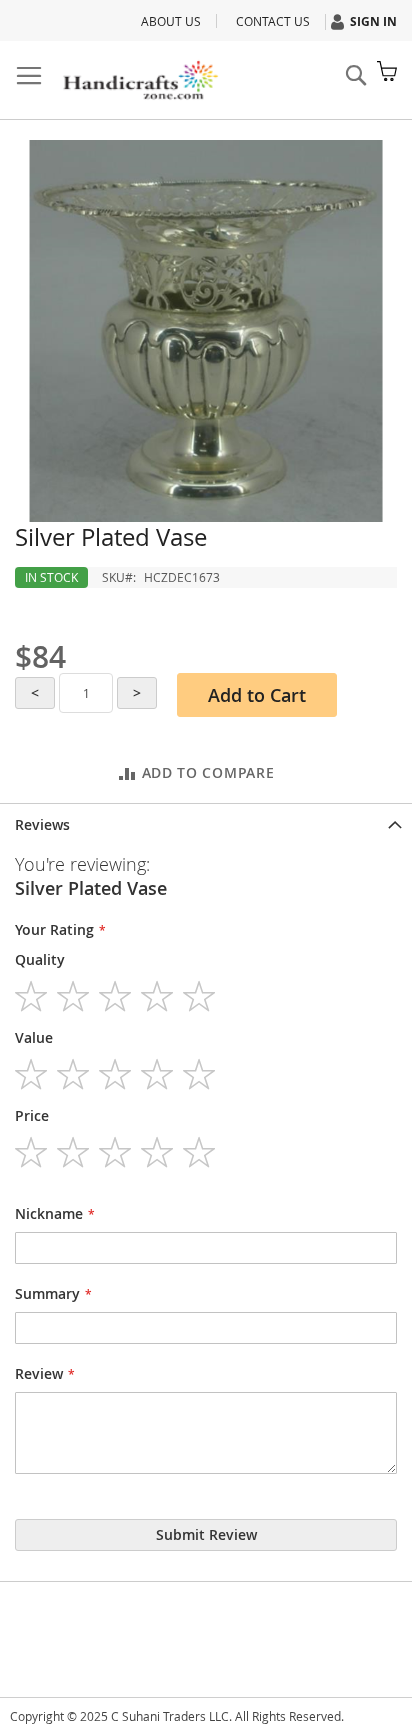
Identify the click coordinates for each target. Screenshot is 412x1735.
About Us (171, 21)
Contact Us (273, 21)
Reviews (42, 824)
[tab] (206, 823)
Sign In (373, 21)
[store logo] (140, 80)
